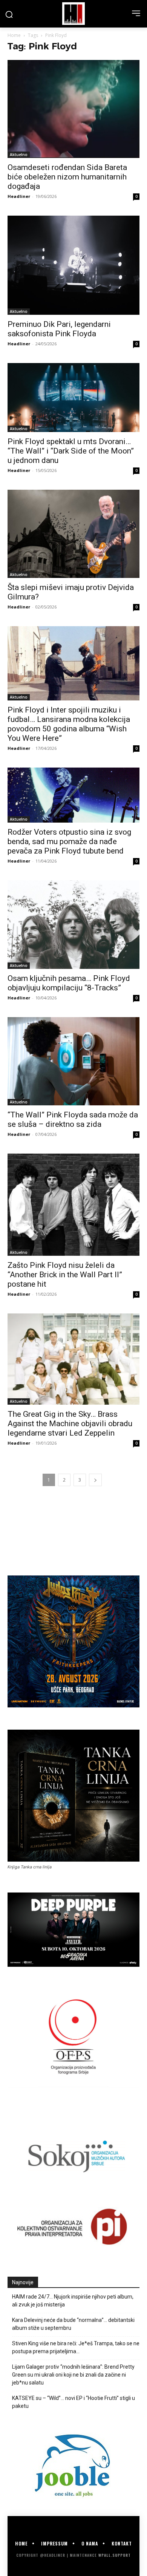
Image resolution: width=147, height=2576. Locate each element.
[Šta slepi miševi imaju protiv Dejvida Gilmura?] (73, 534)
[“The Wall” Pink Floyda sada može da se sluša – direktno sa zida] (73, 1061)
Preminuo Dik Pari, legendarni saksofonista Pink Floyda (59, 329)
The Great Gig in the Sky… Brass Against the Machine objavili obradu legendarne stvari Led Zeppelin (70, 1424)
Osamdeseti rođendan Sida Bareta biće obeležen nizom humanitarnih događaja (67, 177)
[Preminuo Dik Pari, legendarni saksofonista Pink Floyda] (73, 265)
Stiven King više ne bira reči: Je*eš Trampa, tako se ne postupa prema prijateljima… (76, 2347)
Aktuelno (19, 155)
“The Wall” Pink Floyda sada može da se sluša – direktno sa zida (73, 1119)
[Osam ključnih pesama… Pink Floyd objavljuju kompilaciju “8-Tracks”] (73, 925)
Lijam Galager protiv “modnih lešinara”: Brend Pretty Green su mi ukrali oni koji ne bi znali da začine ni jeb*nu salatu (73, 2375)
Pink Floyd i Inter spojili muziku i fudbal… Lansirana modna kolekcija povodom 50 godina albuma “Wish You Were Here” (69, 724)
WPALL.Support (115, 2555)
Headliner (19, 196)
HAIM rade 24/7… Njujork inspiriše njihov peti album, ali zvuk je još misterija (73, 2301)
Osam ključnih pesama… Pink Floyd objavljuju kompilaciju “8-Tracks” (69, 983)
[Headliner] (73, 14)
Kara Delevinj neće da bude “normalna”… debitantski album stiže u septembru (73, 2324)
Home (14, 35)
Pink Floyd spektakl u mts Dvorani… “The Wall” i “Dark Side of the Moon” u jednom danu (71, 451)
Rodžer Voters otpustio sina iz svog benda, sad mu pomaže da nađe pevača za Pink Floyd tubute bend (69, 841)
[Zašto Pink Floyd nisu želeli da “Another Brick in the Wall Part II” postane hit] (73, 1205)
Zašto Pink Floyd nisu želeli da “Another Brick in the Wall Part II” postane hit (65, 1275)
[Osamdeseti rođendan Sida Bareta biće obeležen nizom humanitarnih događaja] (73, 109)
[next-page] (95, 1480)
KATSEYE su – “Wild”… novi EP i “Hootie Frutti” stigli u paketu (73, 2402)
